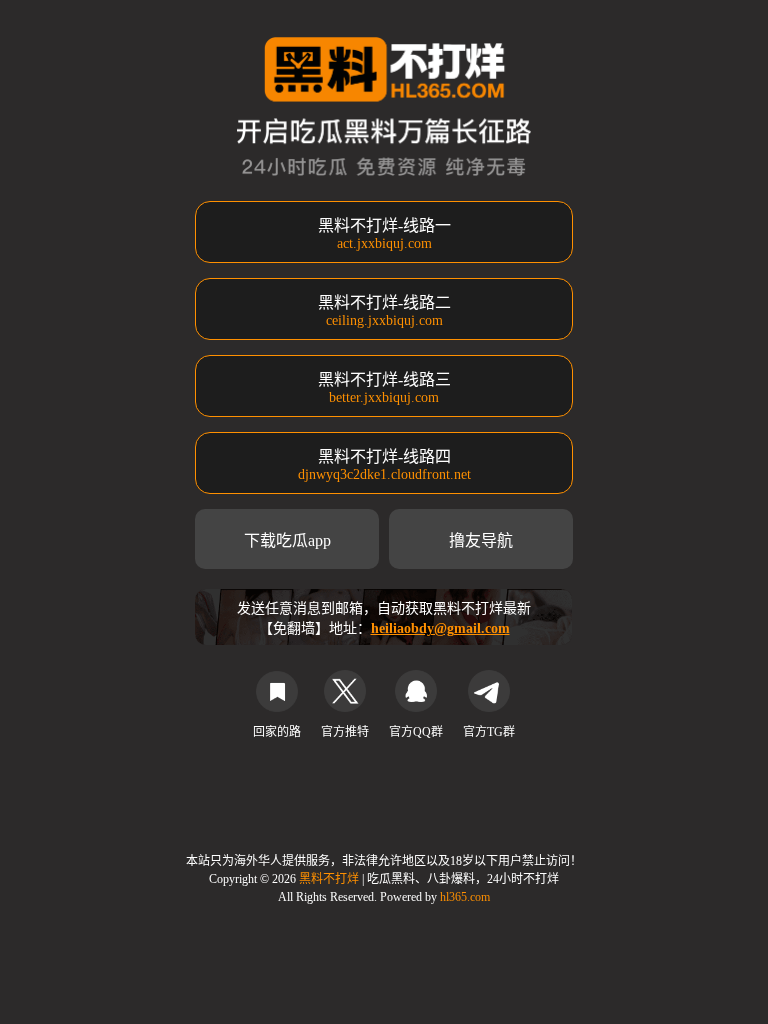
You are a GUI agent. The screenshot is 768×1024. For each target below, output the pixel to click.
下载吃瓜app (287, 540)
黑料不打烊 (330, 879)
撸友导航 (481, 540)
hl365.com (465, 897)
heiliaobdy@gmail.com (440, 628)
